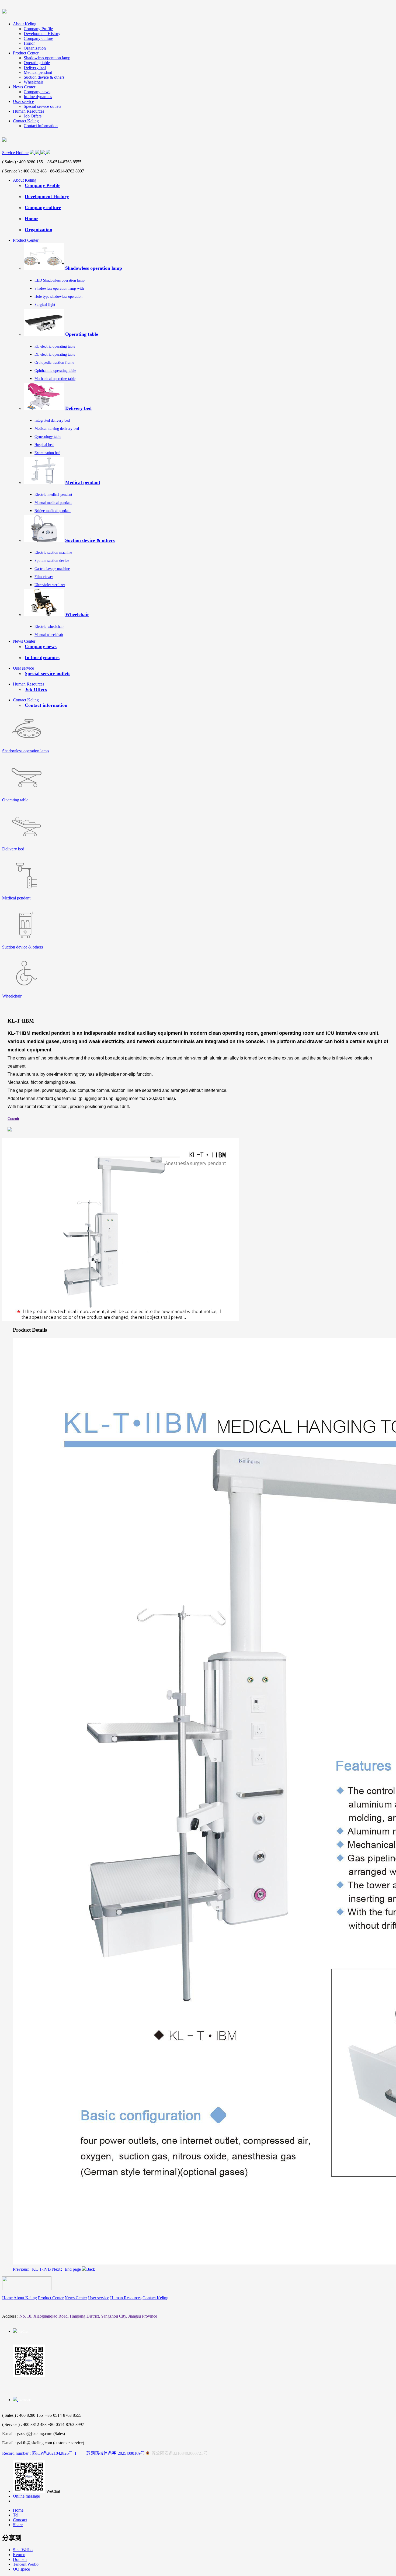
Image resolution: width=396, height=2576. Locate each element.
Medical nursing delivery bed (57, 429)
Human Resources (29, 111)
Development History (42, 34)
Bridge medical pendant (53, 511)
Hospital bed (44, 445)
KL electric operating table (55, 346)
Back (91, 2269)
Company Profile (38, 29)
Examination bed (47, 453)
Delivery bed (35, 67)
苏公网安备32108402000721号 (178, 2453)
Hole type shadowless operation (58, 297)
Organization (35, 48)
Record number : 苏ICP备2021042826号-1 (39, 2453)
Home (7, 2298)
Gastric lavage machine (52, 569)
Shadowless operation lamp (47, 58)
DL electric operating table (55, 354)
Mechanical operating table (55, 379)
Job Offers (33, 116)
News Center (24, 87)
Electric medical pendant (53, 495)
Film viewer (44, 577)
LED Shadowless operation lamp (60, 280)
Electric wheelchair (49, 627)
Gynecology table (48, 437)
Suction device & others (44, 77)
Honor (29, 43)
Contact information (41, 126)
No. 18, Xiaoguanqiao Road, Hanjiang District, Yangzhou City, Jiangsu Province (88, 2316)
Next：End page (66, 2269)
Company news (37, 92)
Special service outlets (42, 106)
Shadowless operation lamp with (59, 288)
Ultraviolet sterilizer (50, 585)
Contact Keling (26, 121)
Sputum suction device (52, 561)
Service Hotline (15, 153)
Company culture (38, 38)
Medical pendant (38, 72)
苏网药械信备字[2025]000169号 (116, 2453)
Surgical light (45, 305)
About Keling (25, 24)
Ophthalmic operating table (55, 371)
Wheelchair (33, 82)
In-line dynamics (38, 97)
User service (23, 101)
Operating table (37, 63)
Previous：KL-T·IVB (32, 2269)
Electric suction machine (53, 553)
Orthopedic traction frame (54, 363)
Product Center (26, 53)
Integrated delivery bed (52, 420)
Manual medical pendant (53, 503)
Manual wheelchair (49, 635)
